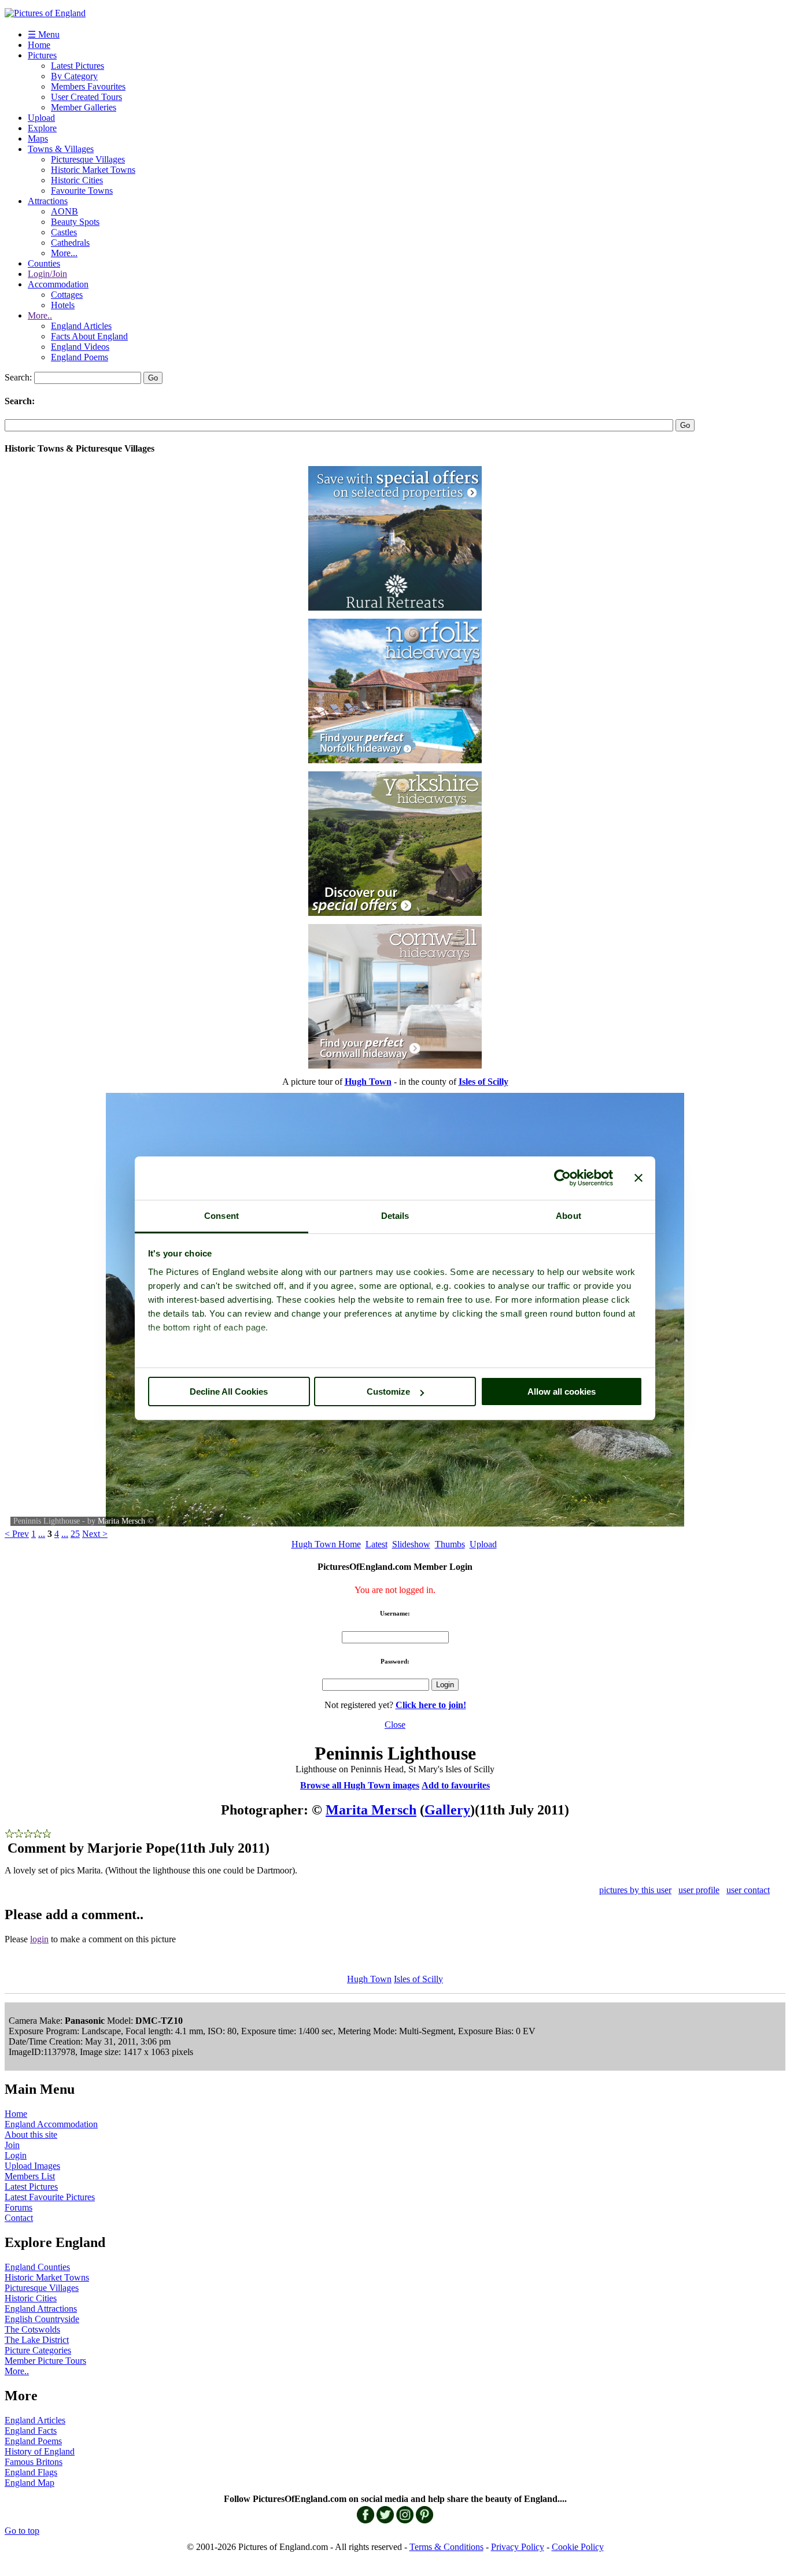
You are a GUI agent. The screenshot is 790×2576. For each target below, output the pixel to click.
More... (64, 253)
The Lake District (37, 2340)
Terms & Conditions (446, 2547)
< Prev (17, 1534)
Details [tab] (395, 1216)
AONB (64, 211)
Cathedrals (70, 243)
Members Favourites (88, 86)
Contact (19, 2218)
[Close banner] (638, 1178)
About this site (31, 2135)
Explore (42, 128)
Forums (19, 2207)
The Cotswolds (32, 2329)
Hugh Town (369, 1979)
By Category (74, 76)
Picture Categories (38, 2350)
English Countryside (42, 2319)
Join (12, 2145)
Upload (41, 118)
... (42, 1534)
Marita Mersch (121, 1521)
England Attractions (41, 2309)
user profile (699, 1890)
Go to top (22, 2531)
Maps (38, 138)
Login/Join (47, 274)
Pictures (42, 55)
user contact (748, 1890)
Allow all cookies (562, 1392)
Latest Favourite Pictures (50, 2197)
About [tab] (568, 1216)
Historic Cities (77, 180)
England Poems (80, 357)
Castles (64, 232)
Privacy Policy (518, 2547)
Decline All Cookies (229, 1392)
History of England (40, 2451)
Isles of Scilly (418, 1979)
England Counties (37, 2267)
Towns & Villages (61, 149)
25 (75, 1534)
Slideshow (411, 1544)
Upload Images (32, 2166)
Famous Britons (34, 2462)
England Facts (31, 2431)
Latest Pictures (77, 66)
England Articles (81, 326)
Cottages (67, 295)
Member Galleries (84, 107)
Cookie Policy (578, 2547)
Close (395, 1725)
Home (39, 45)
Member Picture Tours (45, 2361)
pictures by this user (635, 1890)
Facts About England (89, 336)
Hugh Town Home (326, 1544)
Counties (44, 263)
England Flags (31, 2472)
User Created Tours (86, 97)
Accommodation (58, 284)
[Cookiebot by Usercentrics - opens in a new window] (562, 1178)
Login (16, 2155)
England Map (29, 2483)
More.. (40, 315)
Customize (388, 1392)
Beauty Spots (75, 222)
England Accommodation (51, 2124)
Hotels (63, 305)
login (39, 1939)
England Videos (80, 347)
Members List (30, 2176)
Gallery (447, 1810)
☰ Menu (44, 34)
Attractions (48, 201)
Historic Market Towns (93, 170)
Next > (95, 1534)
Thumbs (450, 1544)
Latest (376, 1544)
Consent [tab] (222, 1216)
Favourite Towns (82, 191)
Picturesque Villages (88, 159)
